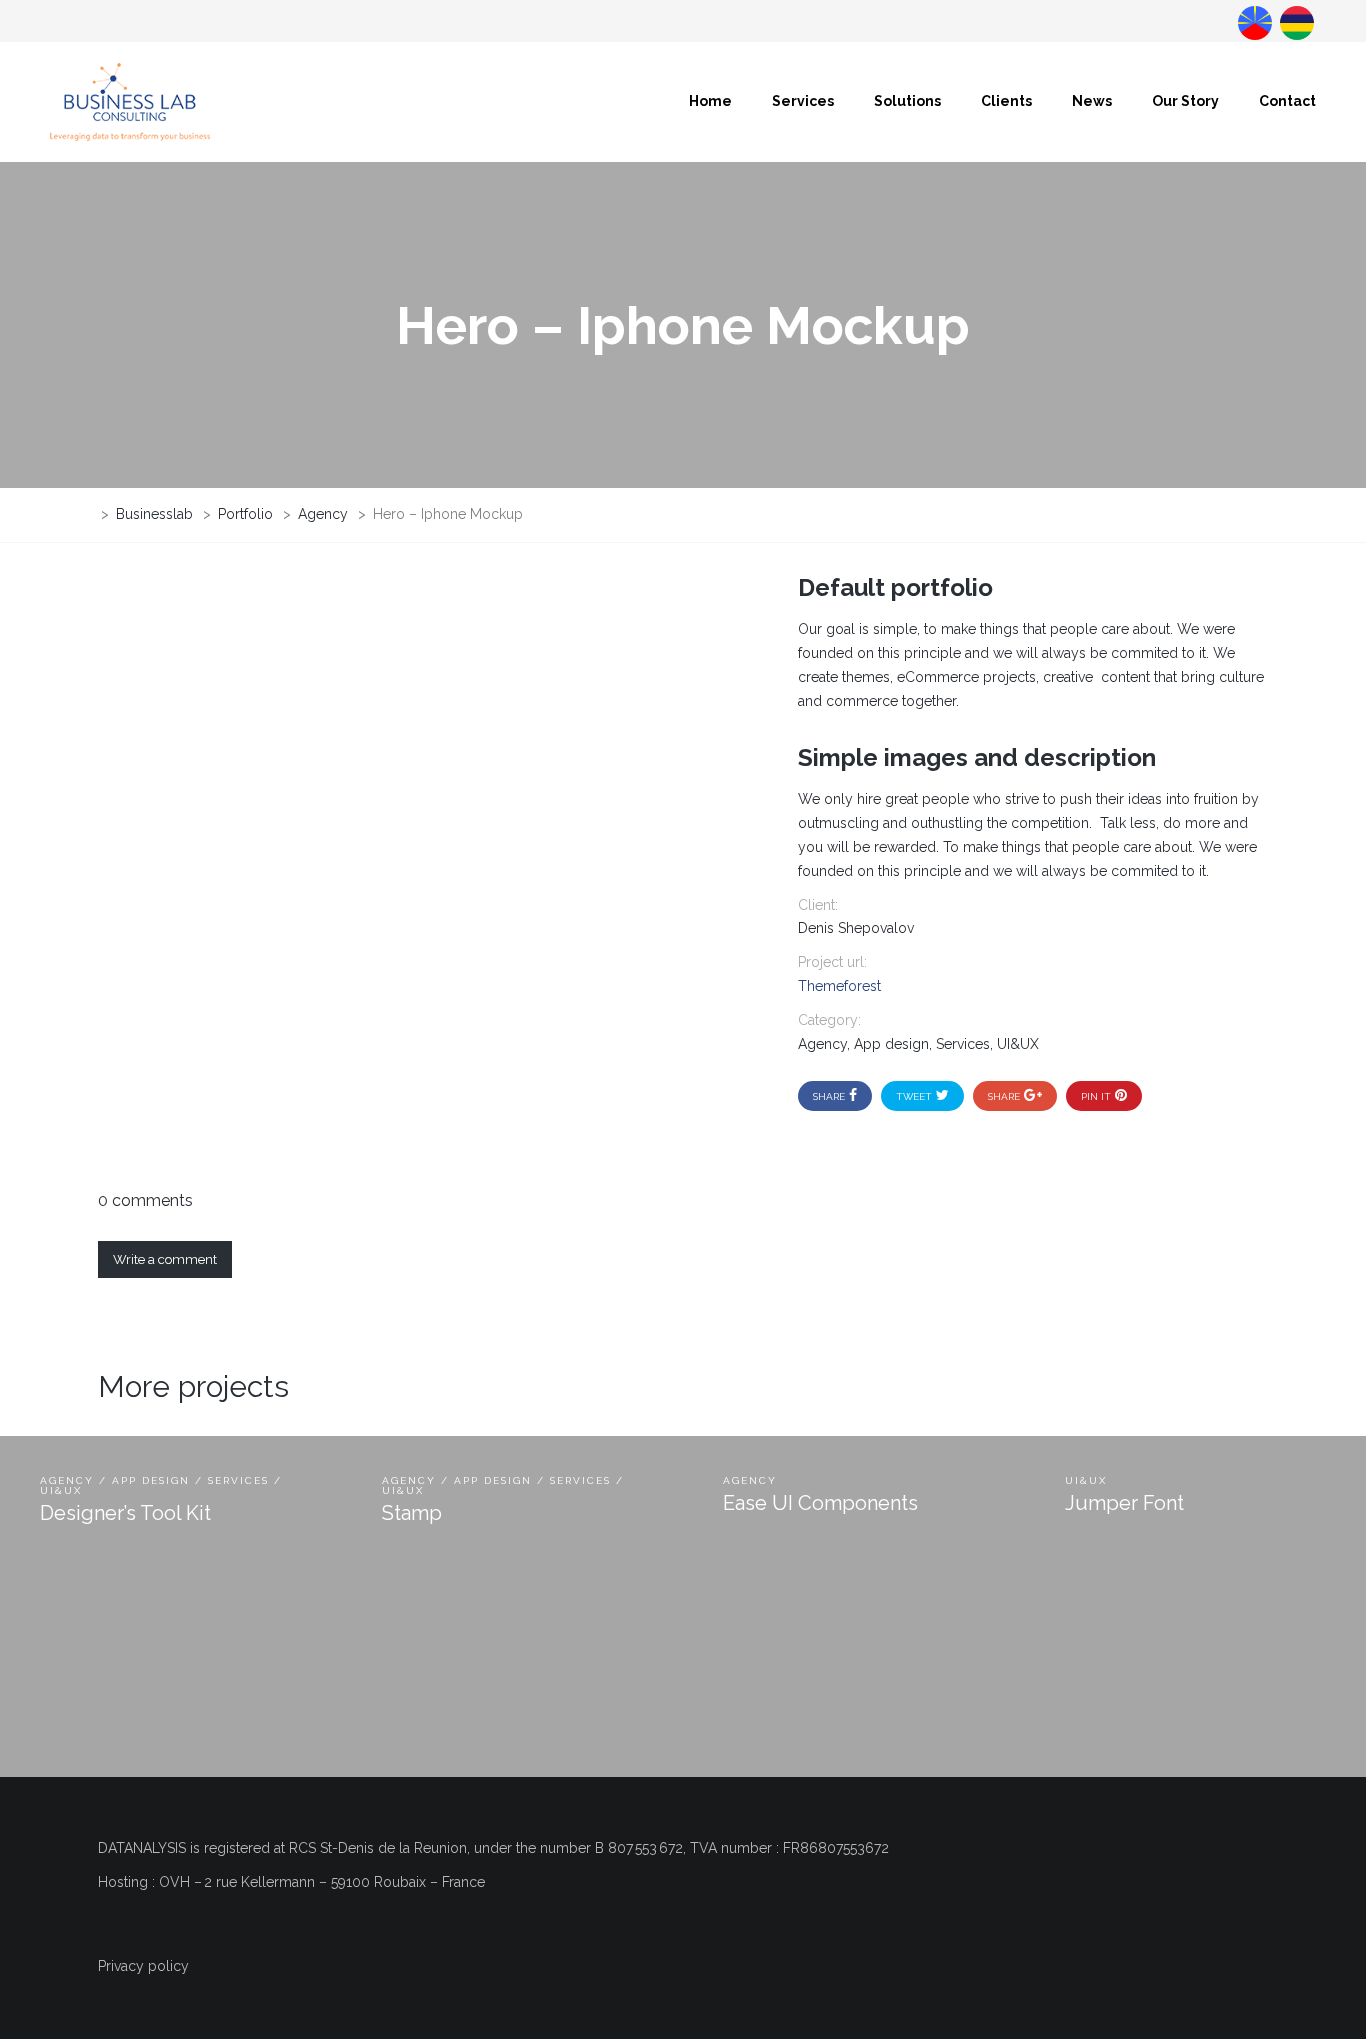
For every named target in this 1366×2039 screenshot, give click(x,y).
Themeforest (839, 986)
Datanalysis (1253, 21)
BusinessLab (1295, 21)
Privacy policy (143, 1966)
